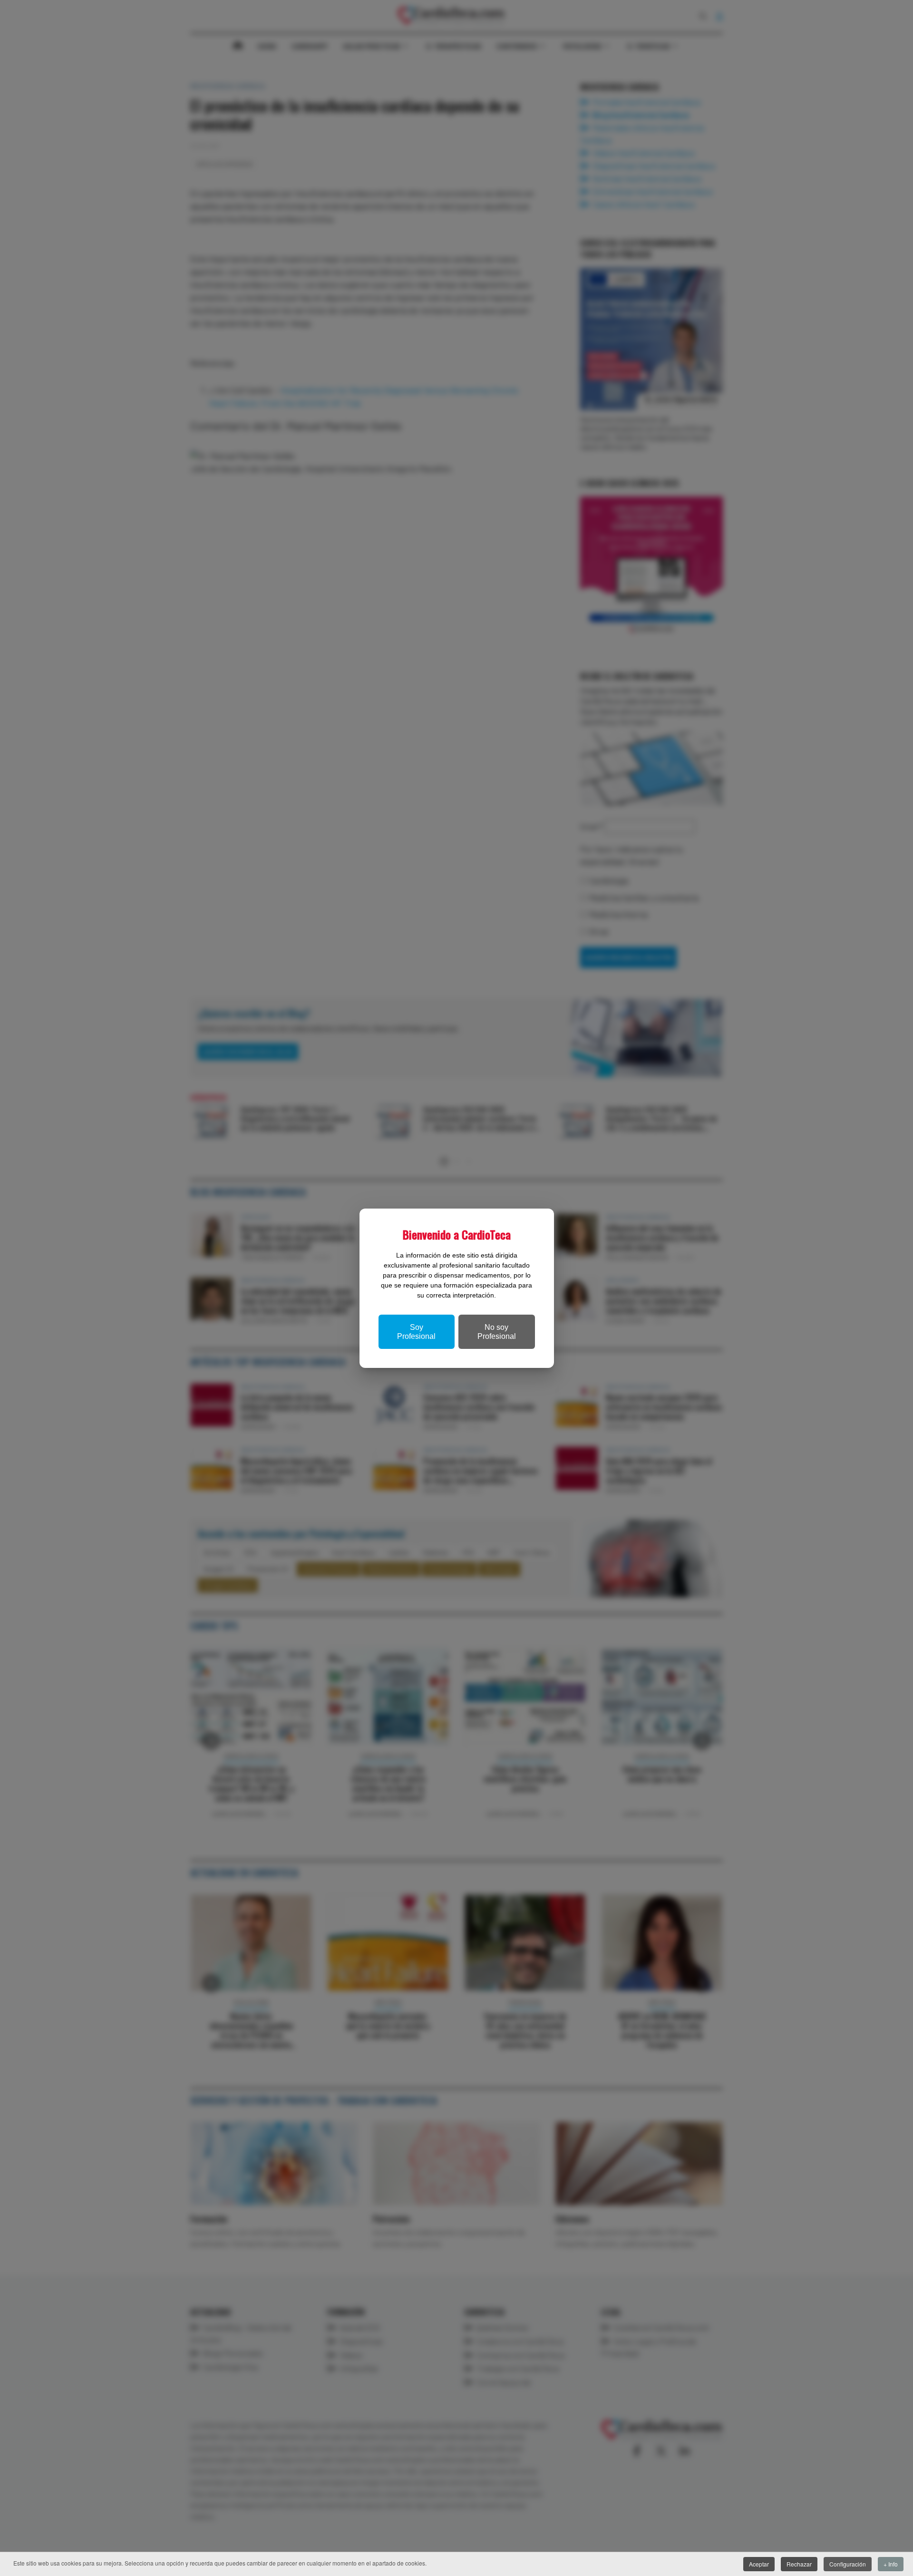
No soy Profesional (497, 1332)
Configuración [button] (848, 2564)
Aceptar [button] (759, 2564)
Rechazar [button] (799, 2564)
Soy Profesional (416, 1332)
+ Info (891, 2564)
